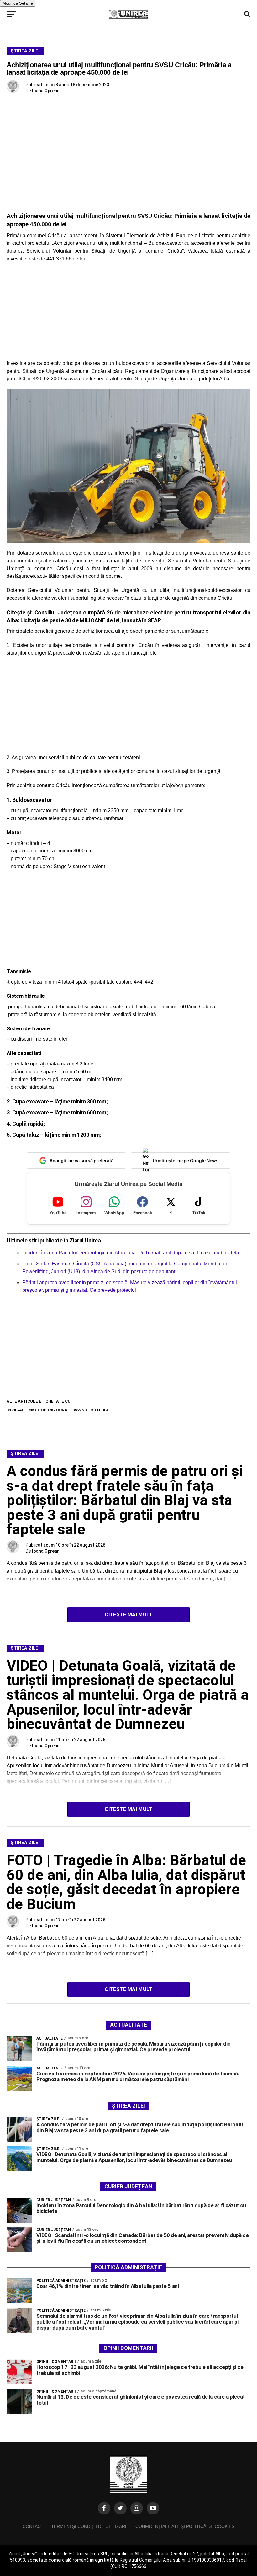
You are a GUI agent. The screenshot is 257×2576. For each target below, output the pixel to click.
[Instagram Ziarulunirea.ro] (137, 2508)
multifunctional (50, 1410)
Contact (33, 2526)
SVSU (82, 1410)
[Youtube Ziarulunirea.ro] (153, 2508)
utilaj (101, 1410)
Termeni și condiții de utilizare (89, 2526)
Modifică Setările (18, 3)
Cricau (17, 1410)
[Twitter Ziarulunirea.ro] (120, 2508)
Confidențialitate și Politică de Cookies (185, 2526)
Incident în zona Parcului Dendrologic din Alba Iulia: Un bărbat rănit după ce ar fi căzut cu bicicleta (131, 1253)
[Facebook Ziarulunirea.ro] (104, 2508)
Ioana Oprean (46, 91)
